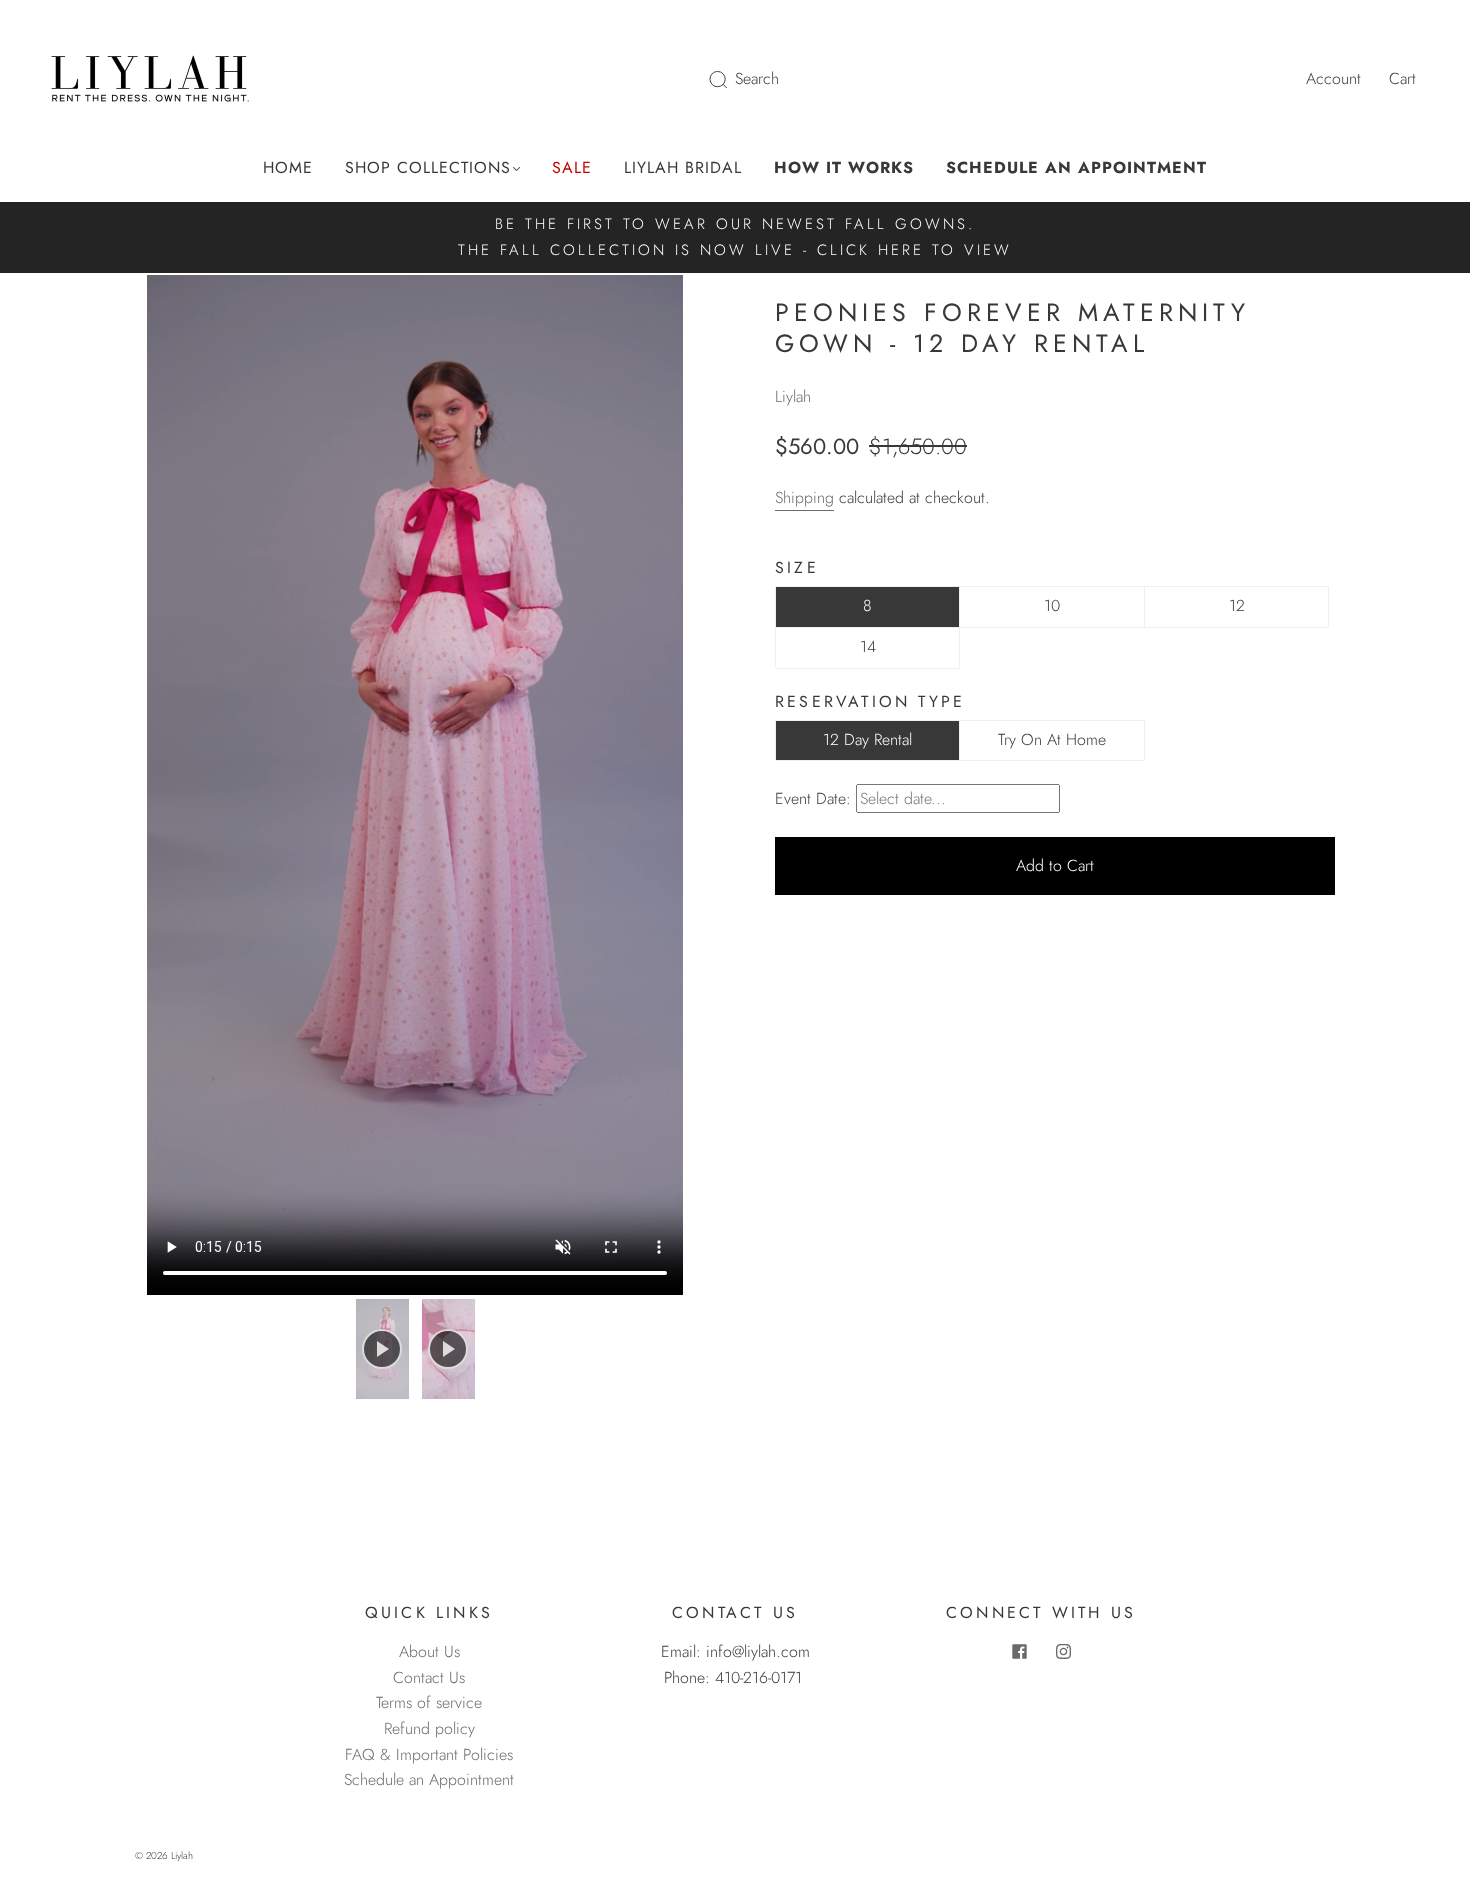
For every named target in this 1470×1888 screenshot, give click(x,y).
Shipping (804, 497)
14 (868, 646)
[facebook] (1019, 1651)
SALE (572, 168)
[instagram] (1063, 1651)
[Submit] (731, 79)
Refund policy (429, 1728)
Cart (1402, 78)
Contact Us (429, 1677)
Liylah (793, 396)
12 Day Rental (867, 739)
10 (1052, 605)
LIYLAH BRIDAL (683, 168)
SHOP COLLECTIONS (428, 168)
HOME (288, 168)
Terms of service (429, 1702)
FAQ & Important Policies (429, 1754)
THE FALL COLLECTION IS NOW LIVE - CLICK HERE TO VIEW (735, 250)
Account (1333, 78)
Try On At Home (1052, 739)
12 (1237, 605)
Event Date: (813, 798)
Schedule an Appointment (429, 1779)
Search (757, 78)
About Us (429, 1651)
